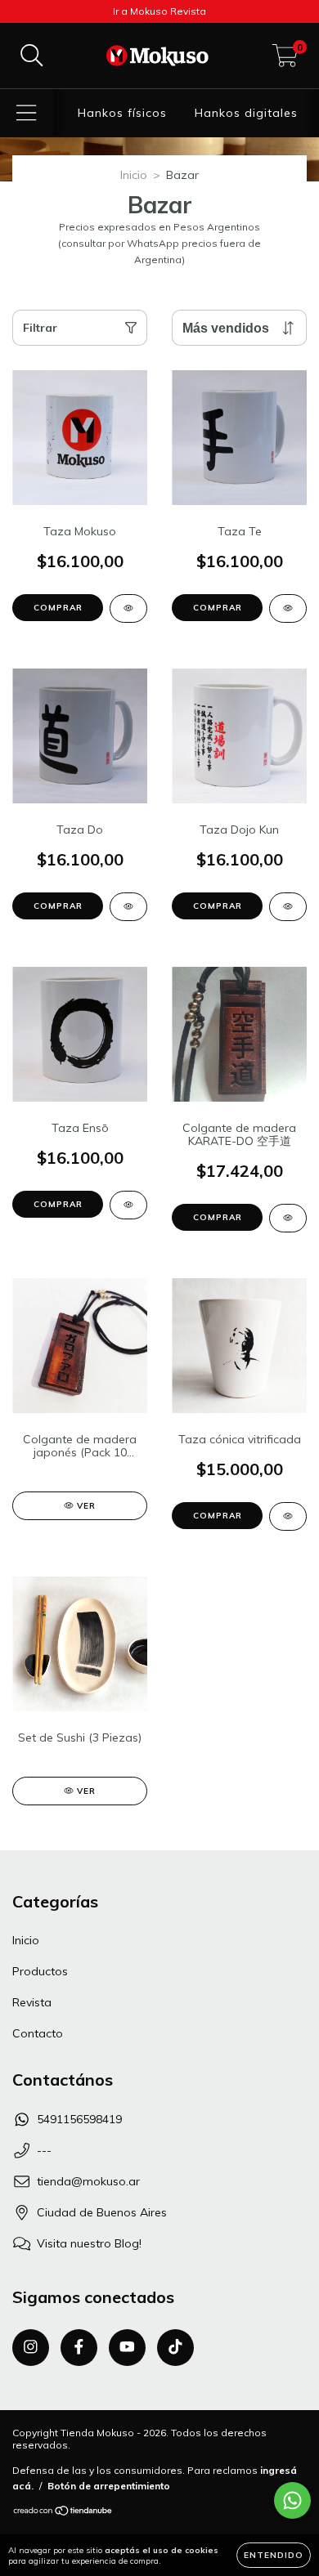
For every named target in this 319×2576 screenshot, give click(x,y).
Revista (32, 2002)
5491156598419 (79, 2119)
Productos (40, 1971)
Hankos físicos (122, 113)
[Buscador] (32, 56)
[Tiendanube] (63, 2512)
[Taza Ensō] (128, 1205)
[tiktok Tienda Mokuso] (175, 2348)
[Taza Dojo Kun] (288, 907)
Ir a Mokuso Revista (159, 11)
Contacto (38, 2033)
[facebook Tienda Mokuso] (79, 2348)
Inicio (134, 175)
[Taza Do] (128, 907)
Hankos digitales (246, 113)
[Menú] (27, 113)
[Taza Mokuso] (128, 608)
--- (44, 2150)
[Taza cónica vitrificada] (288, 1516)
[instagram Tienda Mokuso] (31, 2348)
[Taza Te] (288, 608)
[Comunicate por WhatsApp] (292, 2500)
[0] (285, 60)
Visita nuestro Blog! (89, 2243)
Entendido (274, 2555)
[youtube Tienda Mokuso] (127, 2348)
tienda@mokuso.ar (88, 2181)
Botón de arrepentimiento (109, 2486)
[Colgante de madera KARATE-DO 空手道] (288, 1218)
